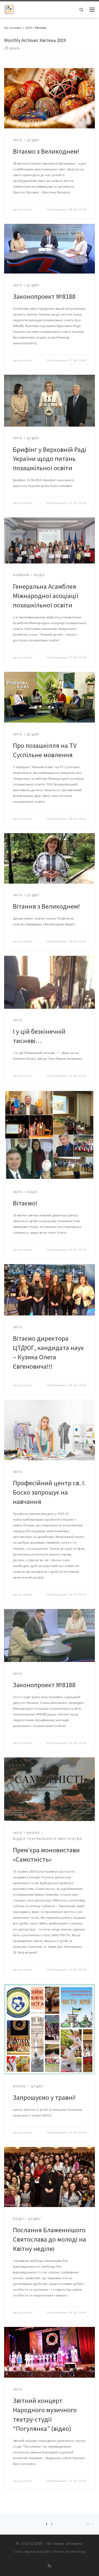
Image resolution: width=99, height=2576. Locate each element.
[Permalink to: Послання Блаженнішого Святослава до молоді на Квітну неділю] (50, 2177)
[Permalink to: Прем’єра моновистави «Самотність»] (50, 1789)
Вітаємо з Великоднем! (46, 151)
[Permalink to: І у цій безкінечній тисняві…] (50, 982)
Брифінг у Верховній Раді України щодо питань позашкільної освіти (50, 459)
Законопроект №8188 (44, 296)
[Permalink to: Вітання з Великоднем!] (50, 858)
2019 (28, 27)
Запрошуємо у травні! (44, 2097)
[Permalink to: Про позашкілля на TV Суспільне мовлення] (50, 697)
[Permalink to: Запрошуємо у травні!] (50, 2029)
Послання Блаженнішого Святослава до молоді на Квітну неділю (50, 2239)
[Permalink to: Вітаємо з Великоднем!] (50, 98)
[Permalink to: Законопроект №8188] (50, 249)
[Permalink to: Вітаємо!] (50, 1135)
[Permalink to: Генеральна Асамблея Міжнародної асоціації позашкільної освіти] (50, 540)
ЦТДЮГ (37, 2543)
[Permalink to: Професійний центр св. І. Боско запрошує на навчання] (50, 1430)
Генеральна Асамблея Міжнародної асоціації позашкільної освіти (46, 596)
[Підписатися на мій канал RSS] (50, 2566)
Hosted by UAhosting (70, 2552)
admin (28, 209)
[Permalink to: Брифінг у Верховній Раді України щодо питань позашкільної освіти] (50, 401)
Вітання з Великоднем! (46, 906)
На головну (13, 27)
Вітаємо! (25, 1203)
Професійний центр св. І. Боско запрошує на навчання (49, 1492)
